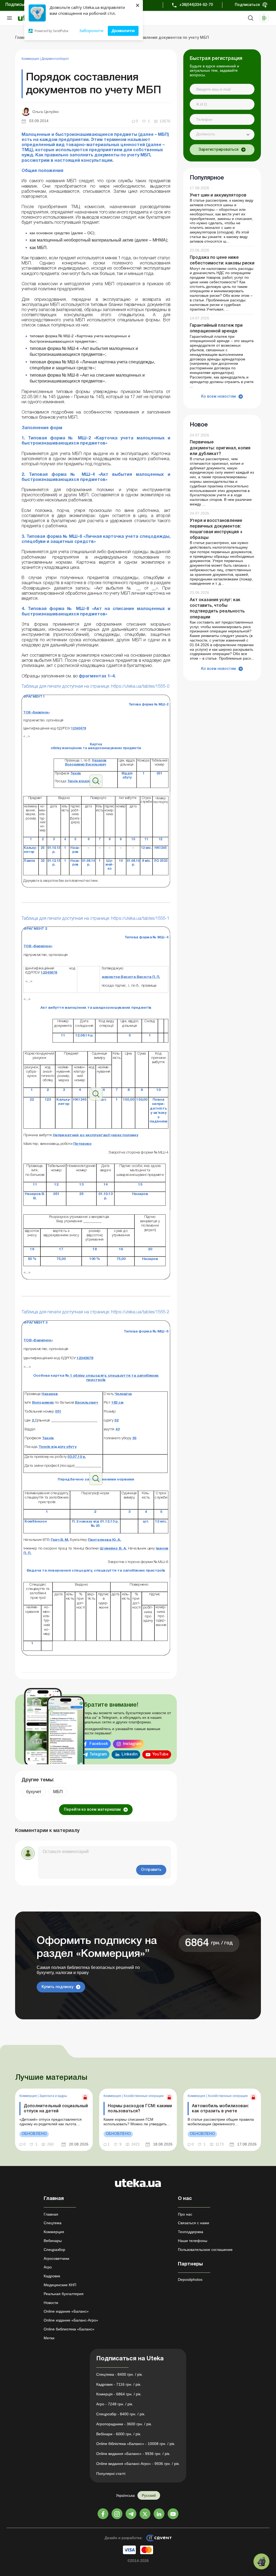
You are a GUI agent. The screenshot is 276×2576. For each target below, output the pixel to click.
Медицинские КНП (60, 2285)
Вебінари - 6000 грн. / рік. (119, 2434)
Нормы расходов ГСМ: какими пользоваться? (140, 2109)
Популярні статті (111, 2474)
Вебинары (53, 2241)
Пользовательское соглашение (205, 2250)
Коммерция (31, 59)
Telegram (98, 1754)
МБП (58, 1792)
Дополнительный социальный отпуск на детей (56, 2109)
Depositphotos (190, 2279)
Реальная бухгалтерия (64, 2294)
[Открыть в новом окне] (96, 787)
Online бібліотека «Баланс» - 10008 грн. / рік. (136, 2444)
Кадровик (52, 2276)
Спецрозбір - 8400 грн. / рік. (121, 2414)
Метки (49, 2338)
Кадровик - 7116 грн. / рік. (119, 2384)
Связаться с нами (194, 2223)
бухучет (34, 1792)
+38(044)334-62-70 (196, 5)
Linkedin (130, 1754)
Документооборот (55, 59)
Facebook (99, 1744)
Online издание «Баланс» (66, 2311)
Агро (48, 2267)
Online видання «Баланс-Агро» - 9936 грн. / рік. (138, 2464)
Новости (51, 2303)
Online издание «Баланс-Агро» (71, 2320)
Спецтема (53, 2223)
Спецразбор (54, 2250)
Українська (125, 2495)
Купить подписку (57, 1987)
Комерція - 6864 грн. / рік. (119, 2394)
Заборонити (91, 30)
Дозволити (123, 30)
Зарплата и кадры (53, 2096)
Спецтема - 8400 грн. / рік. (120, 2374)
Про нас (185, 2214)
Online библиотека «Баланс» (69, 2329)
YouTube (160, 1754)
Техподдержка (191, 2232)
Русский (149, 2495)
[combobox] (222, 135)
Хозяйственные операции (144, 2096)
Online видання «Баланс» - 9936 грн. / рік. (133, 2454)
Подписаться (247, 5)
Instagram (132, 1744)
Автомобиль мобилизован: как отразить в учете (220, 2109)
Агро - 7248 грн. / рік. (115, 2404)
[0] (261, 2561)
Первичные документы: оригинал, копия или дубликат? (220, 448)
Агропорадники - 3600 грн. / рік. (124, 2424)
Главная (51, 2214)
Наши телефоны (193, 2241)
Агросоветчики (56, 2258)
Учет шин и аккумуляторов (218, 195)
